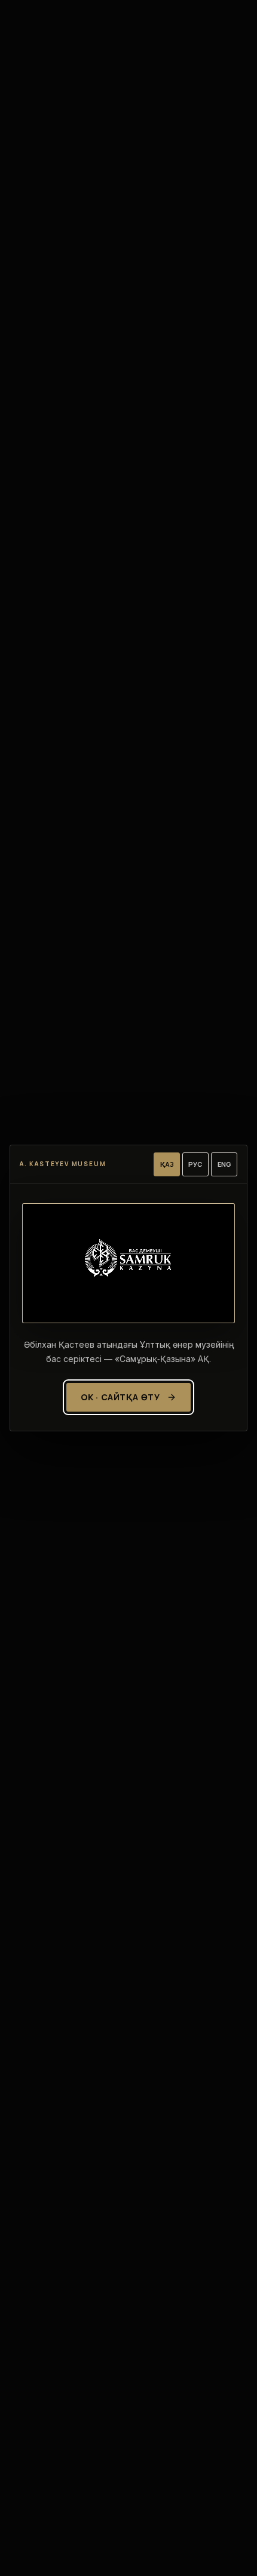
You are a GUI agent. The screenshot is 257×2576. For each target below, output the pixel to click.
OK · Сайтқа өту (120, 1397)
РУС (195, 1164)
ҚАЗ (167, 1164)
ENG (224, 1164)
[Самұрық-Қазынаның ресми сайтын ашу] (128, 1263)
